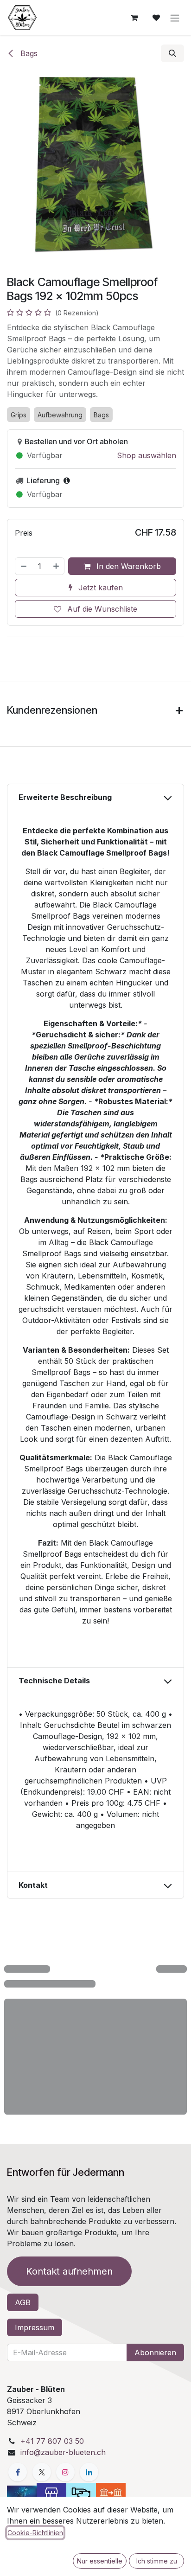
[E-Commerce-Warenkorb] (134, 18)
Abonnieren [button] (155, 2352)
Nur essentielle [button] (100, 2561)
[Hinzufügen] (57, 566)
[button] (172, 53)
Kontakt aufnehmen (69, 2271)
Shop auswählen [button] (146, 455)
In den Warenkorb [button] (127, 566)
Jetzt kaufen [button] (99, 588)
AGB (23, 2302)
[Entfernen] (23, 566)
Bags (28, 53)
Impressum (35, 2327)
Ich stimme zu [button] (157, 2561)
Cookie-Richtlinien (35, 2533)
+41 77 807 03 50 (52, 2441)
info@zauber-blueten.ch (63, 2452)
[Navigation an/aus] (175, 18)
